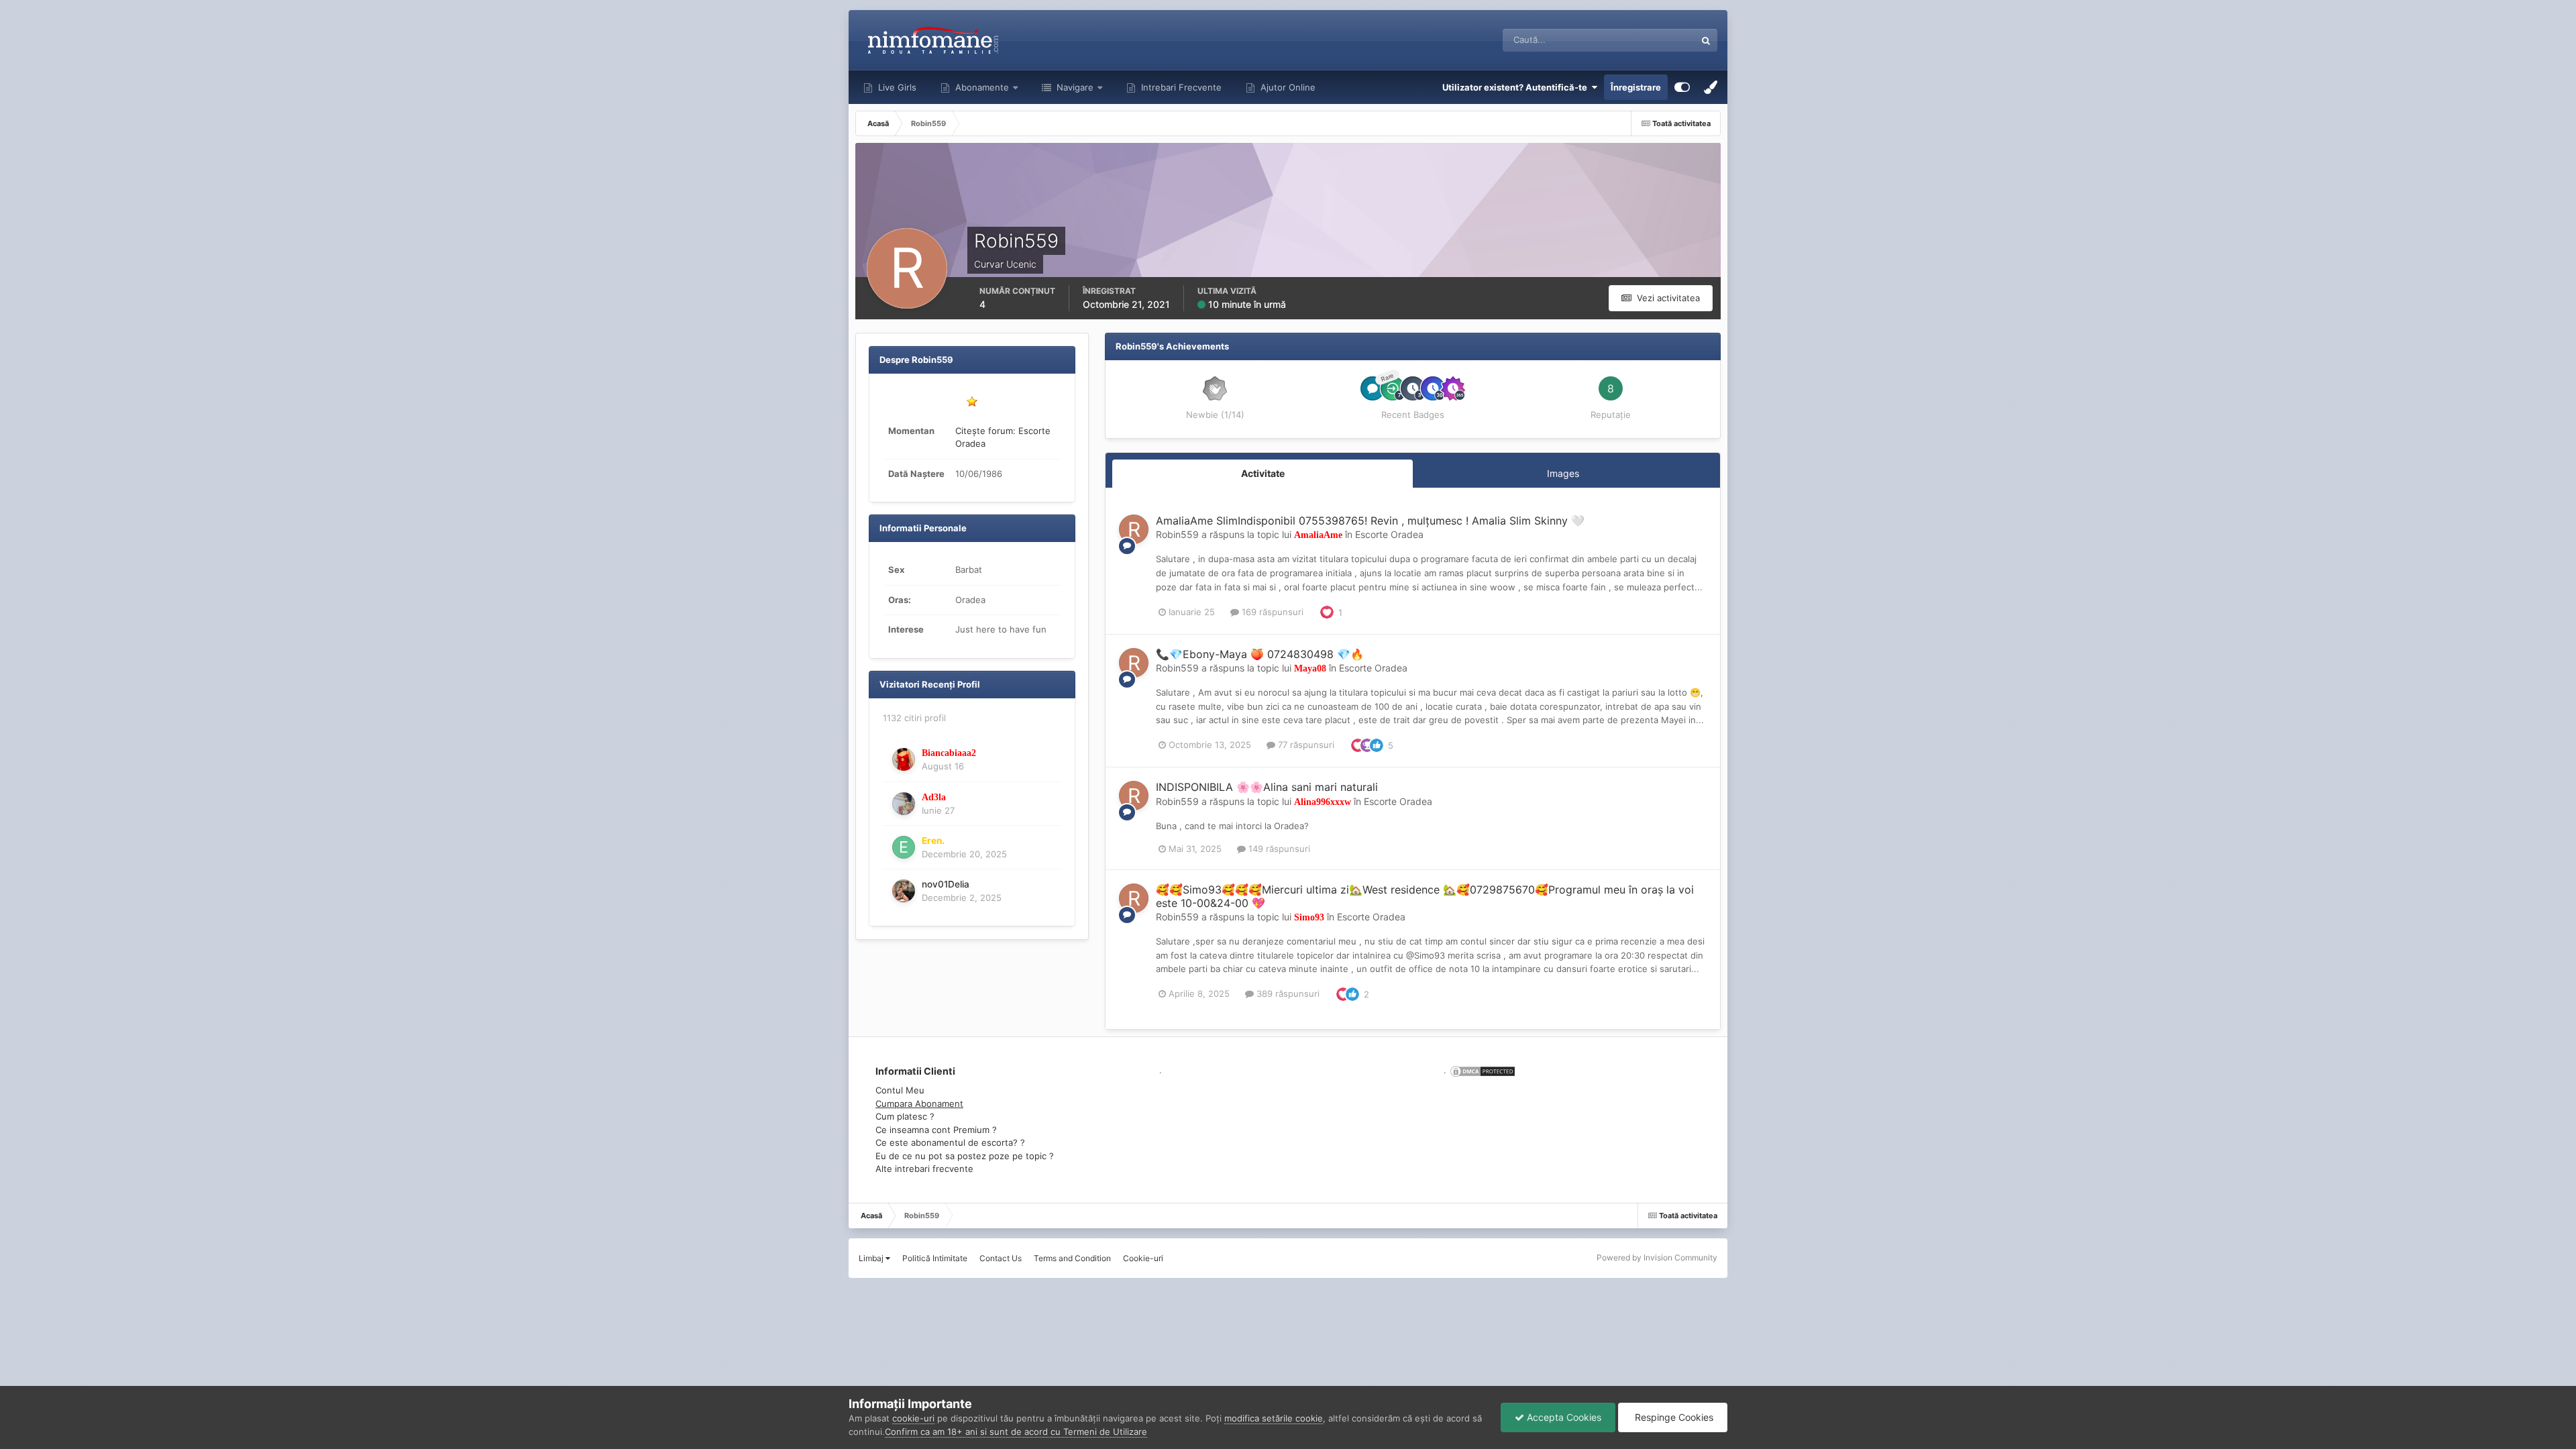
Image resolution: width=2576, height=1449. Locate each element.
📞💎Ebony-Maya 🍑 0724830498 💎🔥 (1260, 654)
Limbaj (872, 1258)
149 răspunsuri (1278, 849)
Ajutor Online (1287, 87)
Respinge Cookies (1673, 1417)
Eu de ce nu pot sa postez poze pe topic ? (965, 1156)
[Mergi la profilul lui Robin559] (1134, 529)
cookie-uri (913, 1418)
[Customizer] (1682, 87)
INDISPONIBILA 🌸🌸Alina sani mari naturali (1267, 787)
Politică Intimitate (935, 1258)
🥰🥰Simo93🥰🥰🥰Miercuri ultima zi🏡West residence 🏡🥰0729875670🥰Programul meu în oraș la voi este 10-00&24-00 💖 (1425, 896)
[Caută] (1706, 40)
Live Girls (896, 87)
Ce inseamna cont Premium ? (936, 1130)
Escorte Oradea (1389, 534)
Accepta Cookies (1563, 1417)
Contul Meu (900, 1090)
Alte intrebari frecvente (924, 1169)
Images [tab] (1563, 473)
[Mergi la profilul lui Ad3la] (904, 804)
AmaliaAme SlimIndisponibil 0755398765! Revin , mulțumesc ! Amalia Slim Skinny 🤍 (1370, 521)
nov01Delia (946, 884)
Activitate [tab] (1263, 473)
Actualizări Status (1643, 40)
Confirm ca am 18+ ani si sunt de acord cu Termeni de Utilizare (1016, 1432)
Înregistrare (1636, 87)
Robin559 (1177, 534)
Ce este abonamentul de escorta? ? (950, 1142)
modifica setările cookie (1274, 1418)
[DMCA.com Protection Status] (1481, 1070)
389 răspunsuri (1287, 994)
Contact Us (1001, 1258)
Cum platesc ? (905, 1116)
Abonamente (981, 87)
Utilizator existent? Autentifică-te (1517, 87)
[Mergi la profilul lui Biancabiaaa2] (904, 759)
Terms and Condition (1072, 1258)
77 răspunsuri (1305, 745)
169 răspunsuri (1271, 612)
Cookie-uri (1143, 1258)
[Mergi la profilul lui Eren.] (904, 847)
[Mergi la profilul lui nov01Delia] (904, 891)
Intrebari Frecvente (1180, 87)
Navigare (1074, 87)
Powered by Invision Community (1657, 1257)
